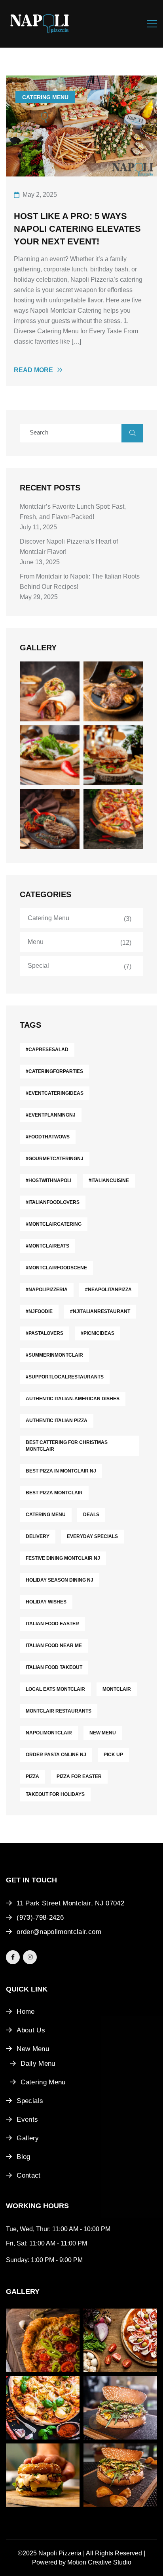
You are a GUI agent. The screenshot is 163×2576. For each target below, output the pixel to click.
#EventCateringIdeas (55, 1093)
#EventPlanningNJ (51, 1115)
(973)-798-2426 (40, 1918)
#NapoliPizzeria (47, 1290)
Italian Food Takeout (54, 1667)
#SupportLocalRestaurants (65, 1377)
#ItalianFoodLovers (53, 1202)
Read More (33, 370)
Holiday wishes (46, 1602)
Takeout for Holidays (55, 1794)
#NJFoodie (39, 1311)
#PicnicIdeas (98, 1333)
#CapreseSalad (47, 1050)
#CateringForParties (54, 1071)
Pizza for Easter (79, 1776)
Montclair (117, 1689)
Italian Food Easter (52, 1624)
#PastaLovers (45, 1333)
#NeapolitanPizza (108, 1290)
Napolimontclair (49, 1733)
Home (26, 2012)
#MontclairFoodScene (56, 1268)
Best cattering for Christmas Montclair (67, 1446)
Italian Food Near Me (54, 1646)
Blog (23, 2157)
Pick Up (113, 1755)
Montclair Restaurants (59, 1711)
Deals (91, 1515)
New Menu (103, 1733)
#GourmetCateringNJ (55, 1159)
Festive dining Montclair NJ (63, 1558)
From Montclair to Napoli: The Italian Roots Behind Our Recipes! (80, 582)
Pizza (32, 1776)
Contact (28, 2175)
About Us (31, 2030)
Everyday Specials (92, 1536)
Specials (30, 2101)
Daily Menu (38, 2064)
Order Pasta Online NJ (56, 1755)
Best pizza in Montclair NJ (61, 1471)
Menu (36, 942)
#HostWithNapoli (48, 1180)
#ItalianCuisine (109, 1180)
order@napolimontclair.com (59, 1932)
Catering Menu (45, 97)
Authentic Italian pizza (57, 1421)
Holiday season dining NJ (60, 1580)
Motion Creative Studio (99, 2562)
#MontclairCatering (54, 1224)
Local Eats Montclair (55, 1689)
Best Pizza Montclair (54, 1493)
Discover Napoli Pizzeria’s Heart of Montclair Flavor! (69, 547)
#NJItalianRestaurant (100, 1311)
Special (38, 966)
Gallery (28, 2138)
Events (27, 2119)
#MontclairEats (47, 1246)
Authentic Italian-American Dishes (73, 1399)
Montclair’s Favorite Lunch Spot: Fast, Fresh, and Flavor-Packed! (73, 512)
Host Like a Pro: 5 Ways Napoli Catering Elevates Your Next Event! (77, 229)
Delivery (38, 1536)
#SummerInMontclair (54, 1355)
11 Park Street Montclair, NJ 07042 (70, 1903)
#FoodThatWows (48, 1137)
